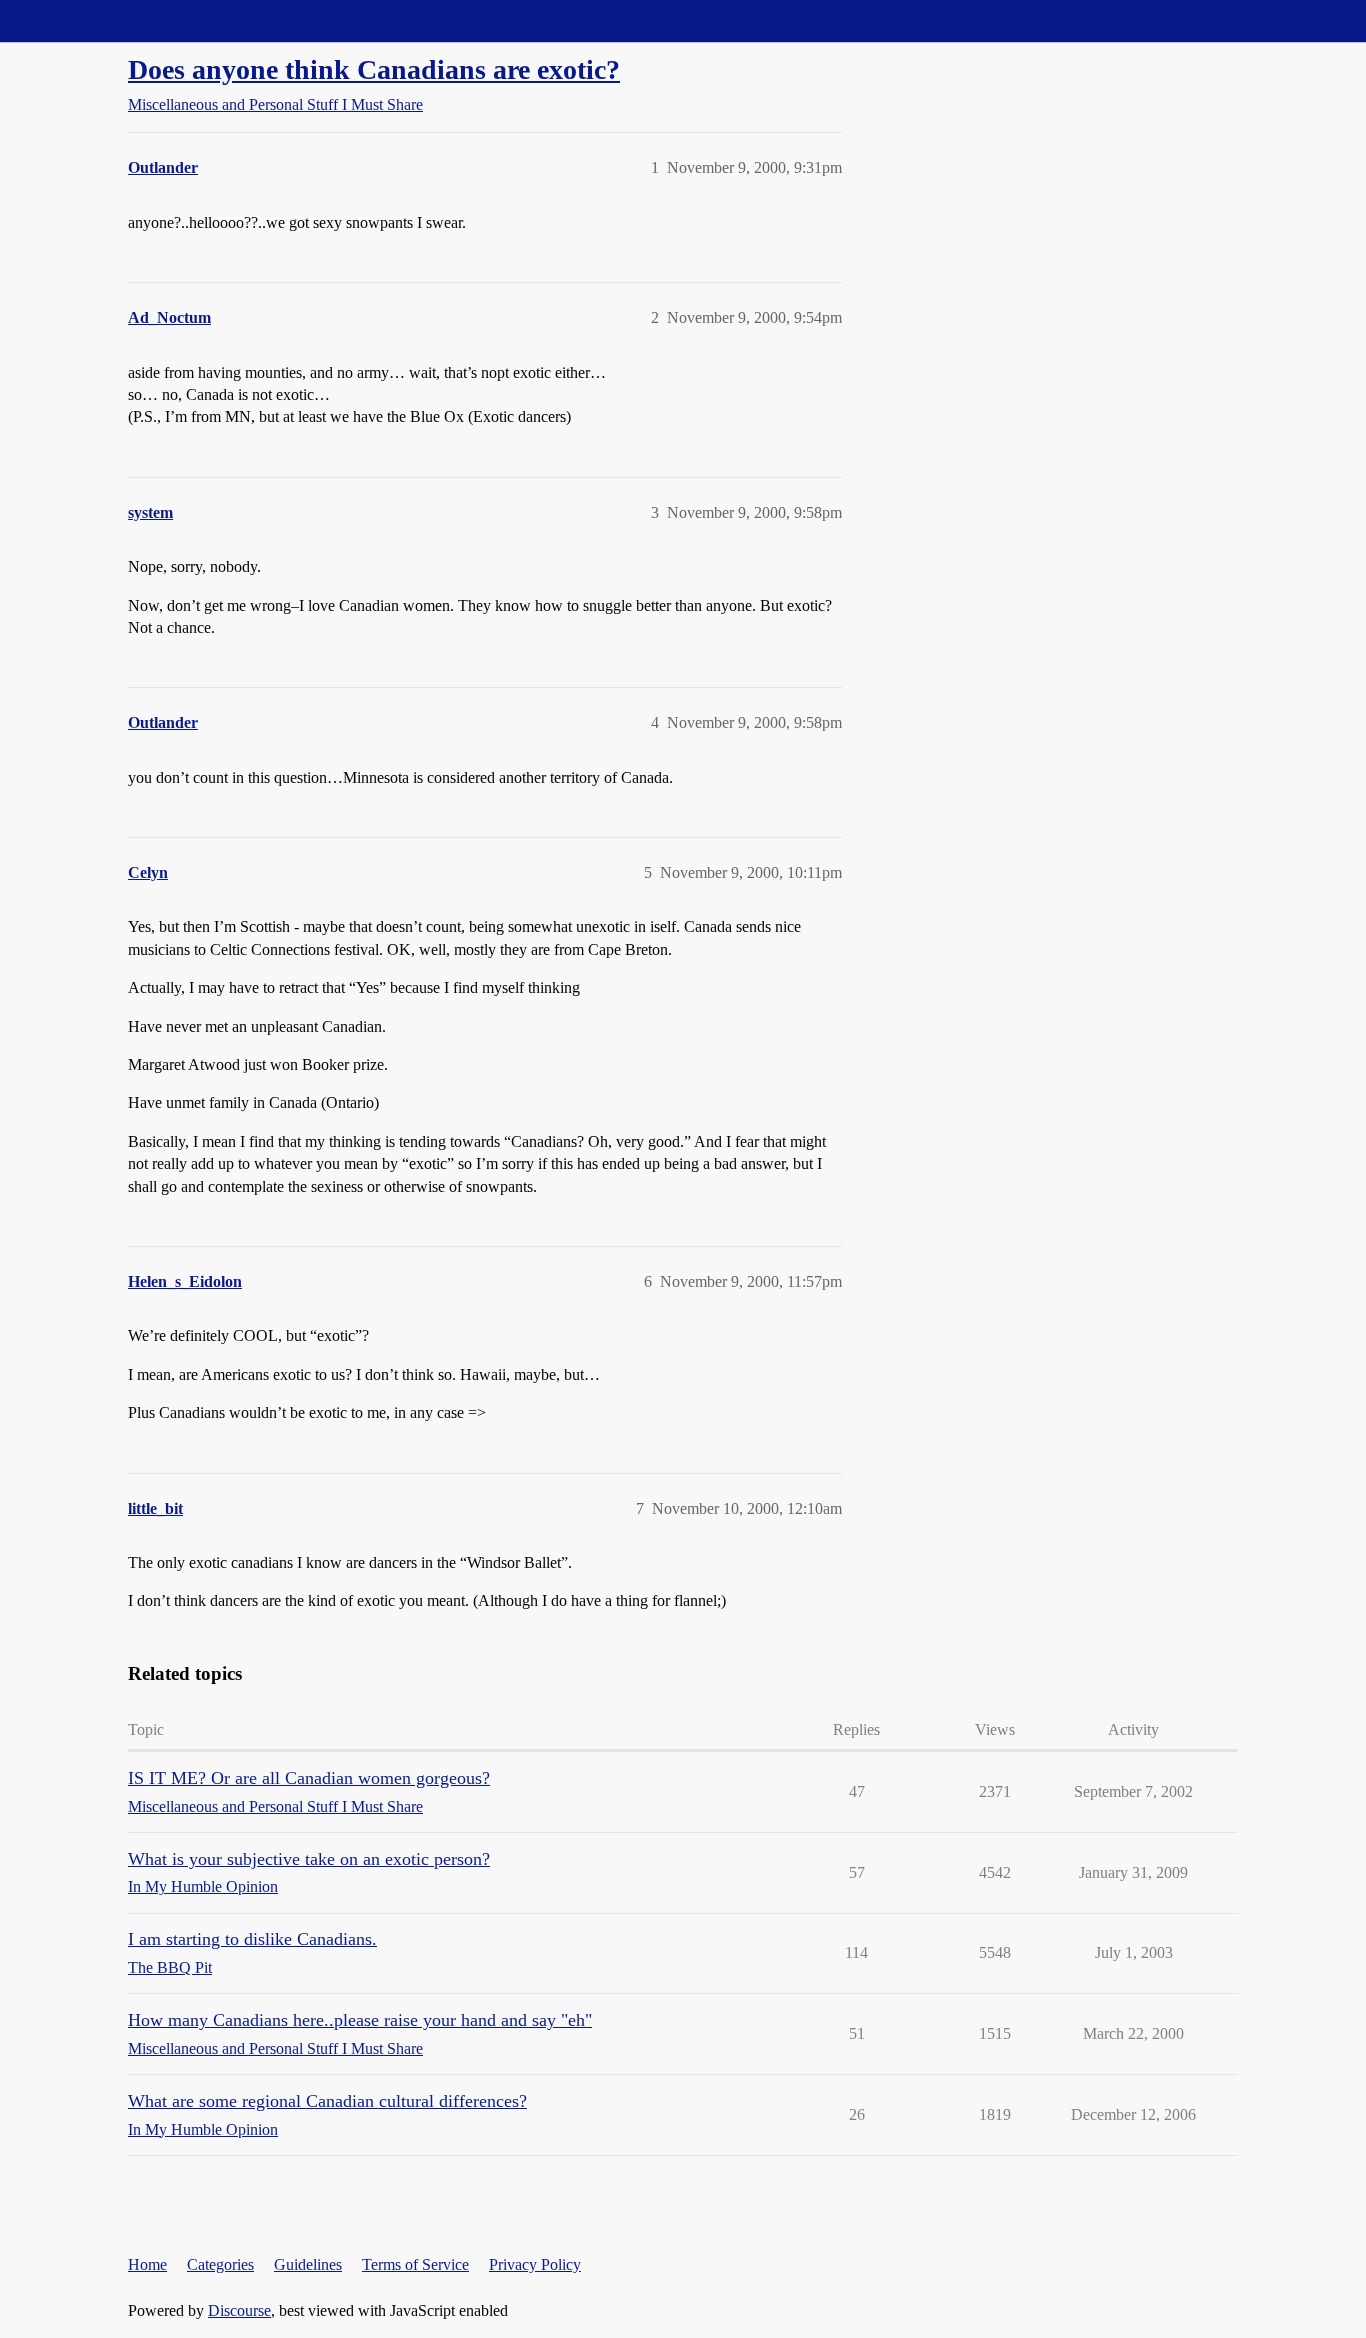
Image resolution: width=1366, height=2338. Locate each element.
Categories (220, 2264)
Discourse (239, 2310)
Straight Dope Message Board (105, 20)
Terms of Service (415, 2264)
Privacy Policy (535, 2264)
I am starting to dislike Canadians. (252, 1939)
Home (147, 2264)
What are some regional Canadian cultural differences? (327, 2101)
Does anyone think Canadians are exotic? (374, 69)
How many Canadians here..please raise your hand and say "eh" (360, 2020)
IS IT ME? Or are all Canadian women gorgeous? (309, 1778)
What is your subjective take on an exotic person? (309, 1859)
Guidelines (308, 2264)
